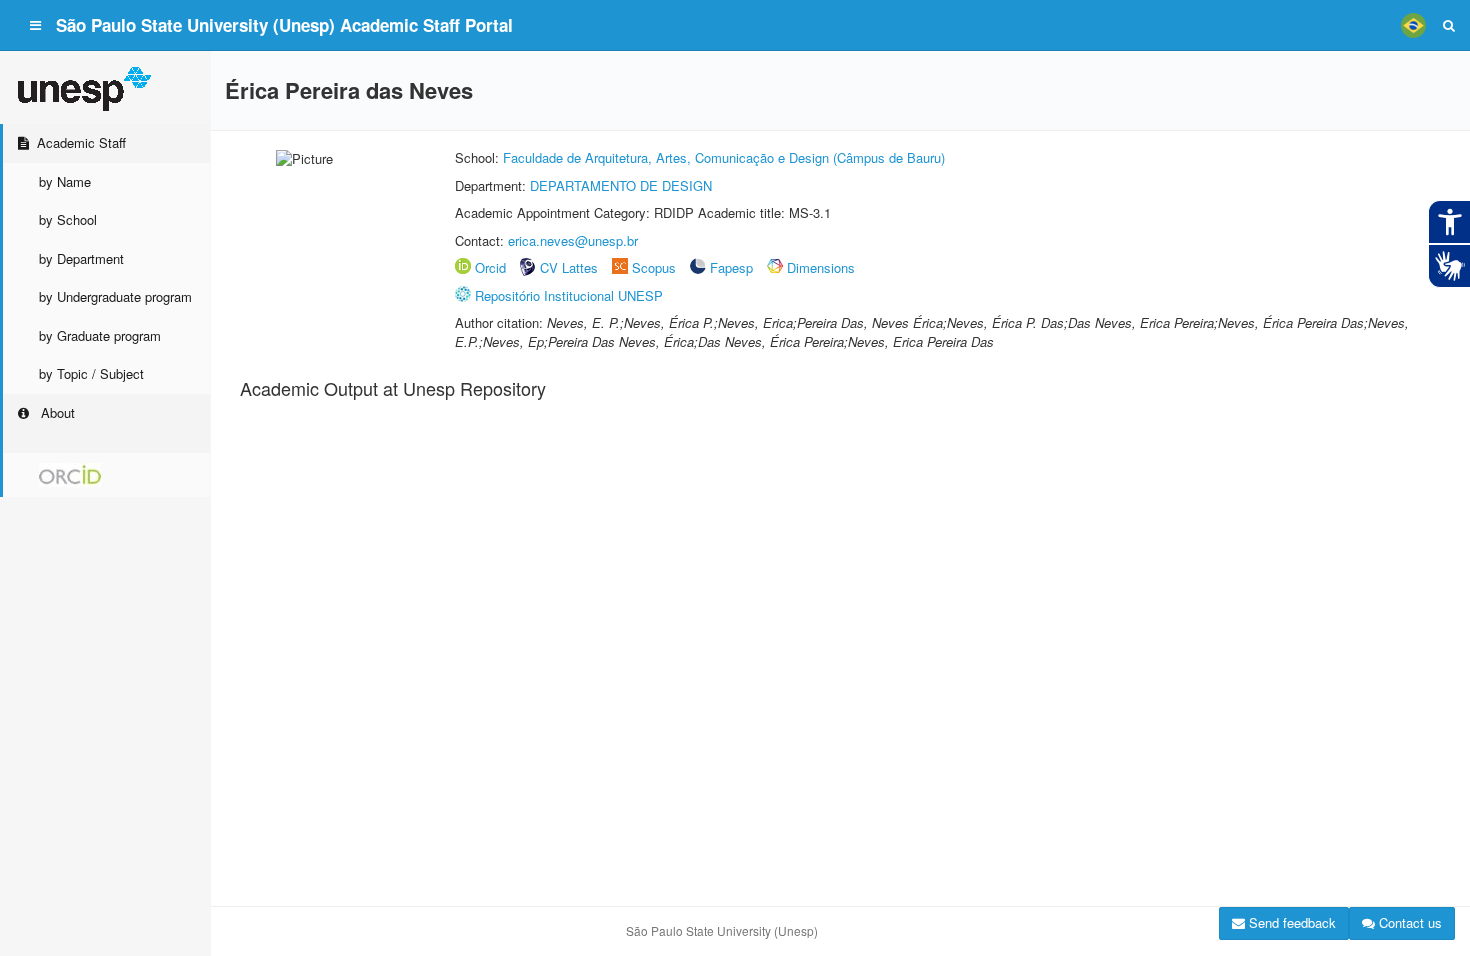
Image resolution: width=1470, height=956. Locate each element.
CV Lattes (569, 267)
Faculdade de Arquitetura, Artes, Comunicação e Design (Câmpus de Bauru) (724, 157)
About (56, 412)
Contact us (1408, 922)
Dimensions (821, 267)
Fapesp (731, 267)
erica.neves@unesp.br (573, 240)
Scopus (654, 267)
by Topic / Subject (91, 373)
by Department (81, 258)
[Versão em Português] (1413, 25)
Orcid (490, 267)
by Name (65, 181)
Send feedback (1290, 922)
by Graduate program (100, 335)
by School (68, 219)
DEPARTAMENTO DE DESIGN (621, 185)
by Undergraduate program (115, 296)
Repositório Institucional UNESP (569, 295)
